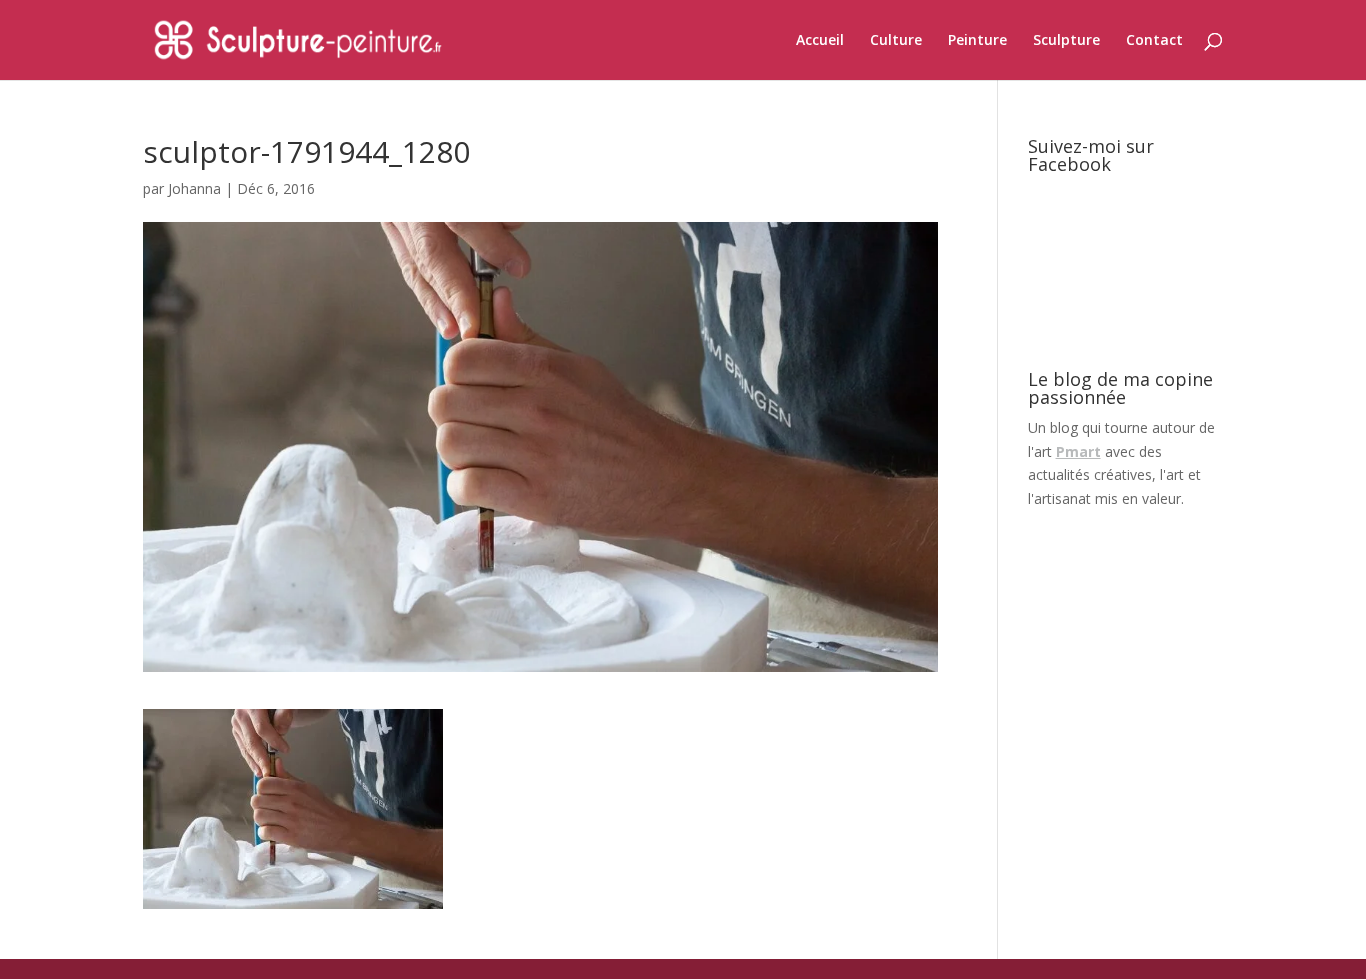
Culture (896, 41)
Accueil (820, 41)
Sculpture (1066, 41)
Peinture (977, 41)
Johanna (194, 188)
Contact (1154, 41)
